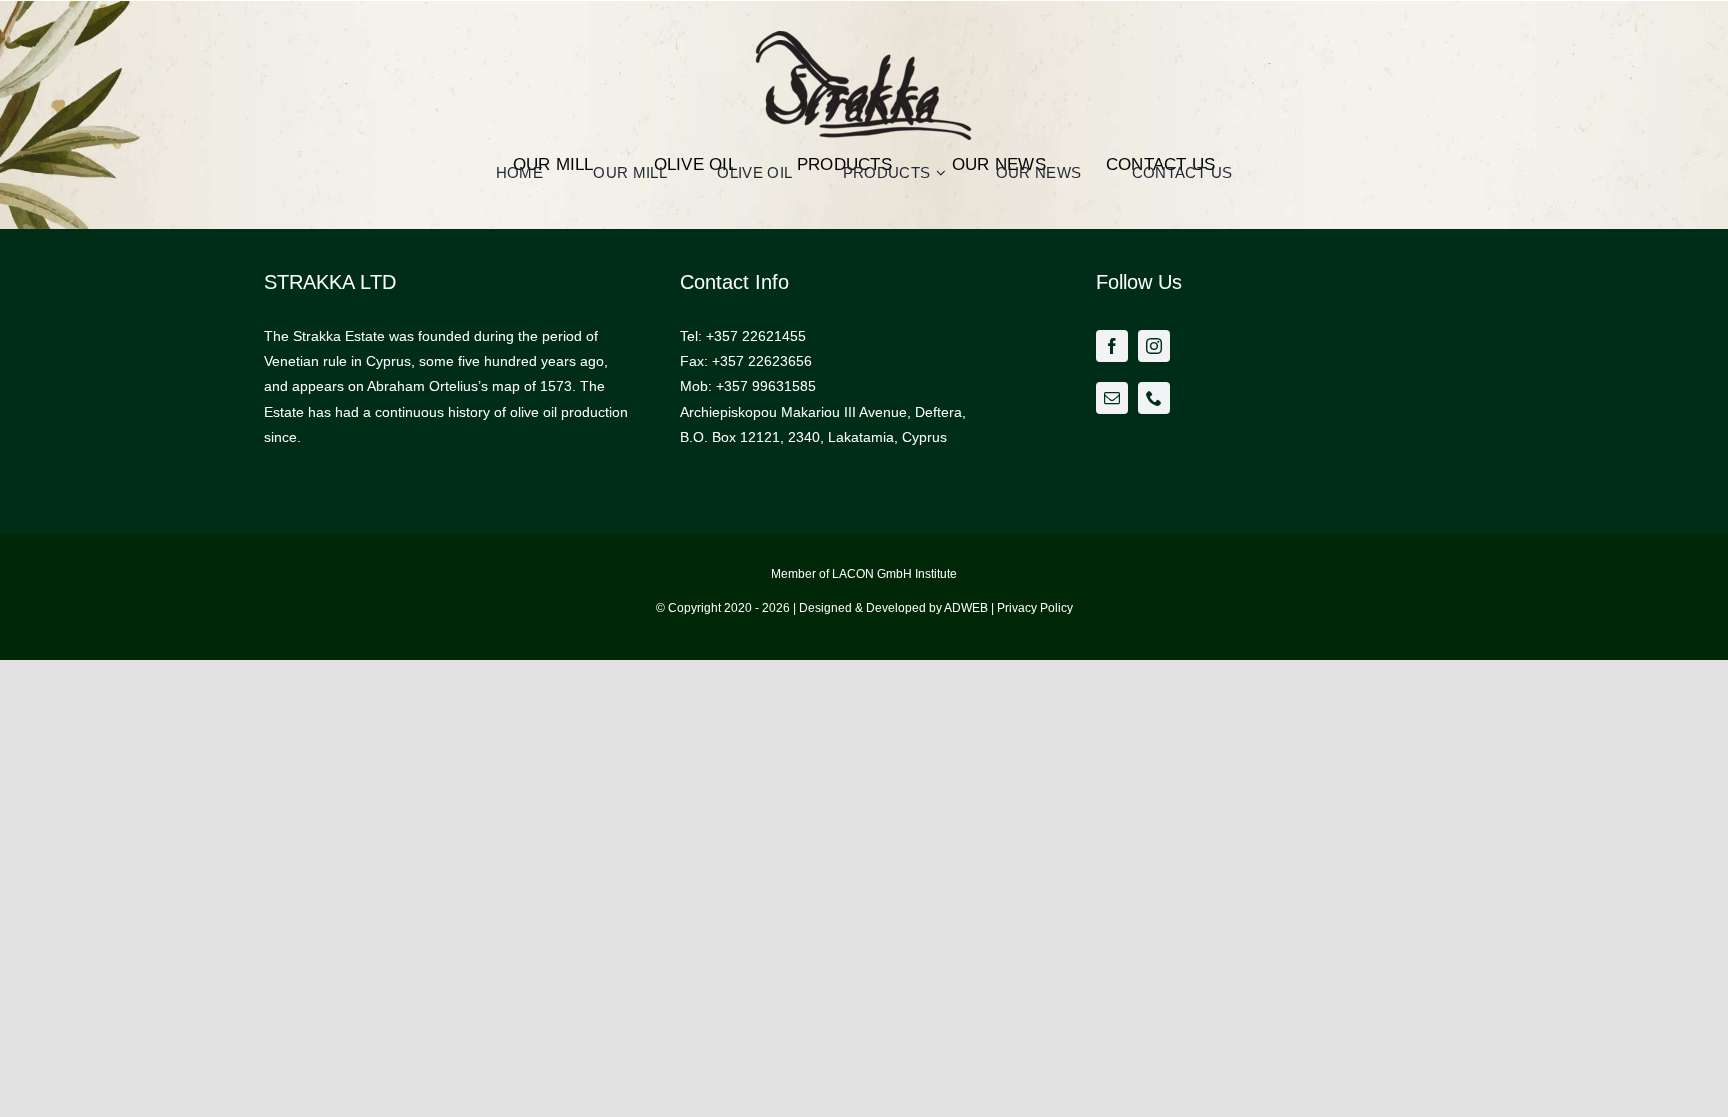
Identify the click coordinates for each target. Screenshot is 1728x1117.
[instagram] (1154, 346)
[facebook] (1112, 346)
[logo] (864, 47)
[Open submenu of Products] (943, 172)
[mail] (1112, 398)
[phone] (1154, 398)
